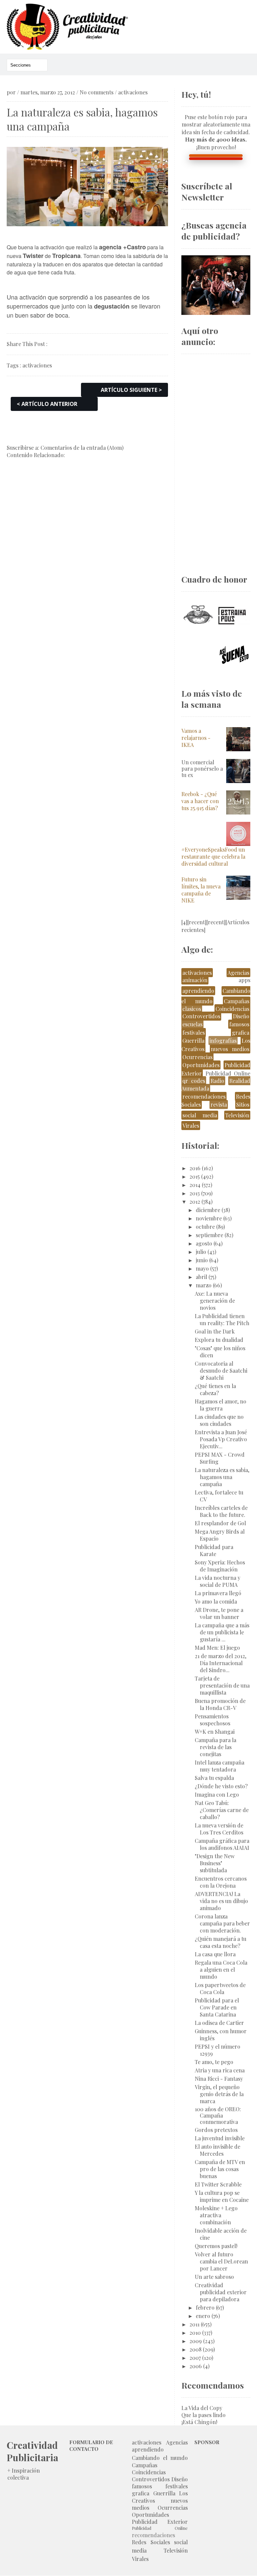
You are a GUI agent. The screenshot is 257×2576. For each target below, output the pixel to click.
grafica (241, 1033)
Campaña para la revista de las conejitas (216, 1747)
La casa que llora (215, 1954)
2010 (195, 2333)
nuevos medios (230, 1049)
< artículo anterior (47, 404)
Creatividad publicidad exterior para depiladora (221, 2292)
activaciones (133, 92)
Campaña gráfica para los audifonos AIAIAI (222, 1844)
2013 (195, 1193)
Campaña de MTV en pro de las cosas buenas (220, 2169)
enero (203, 2316)
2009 (196, 2341)
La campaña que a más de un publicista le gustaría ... (222, 1632)
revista (219, 1104)
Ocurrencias (197, 1057)
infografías (223, 1041)
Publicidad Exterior (160, 2522)
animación (195, 980)
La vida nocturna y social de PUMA (218, 1581)
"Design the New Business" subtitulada (215, 1863)
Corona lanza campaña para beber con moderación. (222, 1923)
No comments (97, 92)
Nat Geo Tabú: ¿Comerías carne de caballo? (222, 1810)
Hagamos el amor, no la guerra (221, 1405)
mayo (202, 1268)
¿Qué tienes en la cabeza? (215, 1389)
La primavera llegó (218, 1593)
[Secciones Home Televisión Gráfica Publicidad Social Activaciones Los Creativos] (27, 65)
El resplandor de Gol (220, 1523)
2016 (195, 1168)
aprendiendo (198, 991)
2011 (194, 2324)
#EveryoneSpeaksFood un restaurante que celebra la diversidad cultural (213, 856)
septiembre (209, 1235)
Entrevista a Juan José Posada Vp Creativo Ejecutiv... (221, 1439)
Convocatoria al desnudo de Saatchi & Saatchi (221, 1370)
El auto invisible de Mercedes (218, 2150)
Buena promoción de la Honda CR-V (220, 1704)
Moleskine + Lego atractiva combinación (216, 2215)
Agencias (238, 973)
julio (201, 1252)
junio (202, 1260)
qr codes (194, 1081)
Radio (217, 1081)
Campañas (237, 1001)
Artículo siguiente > (131, 390)
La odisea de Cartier (219, 2023)
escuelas (192, 1024)
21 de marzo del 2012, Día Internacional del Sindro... (221, 1663)
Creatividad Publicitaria (32, 2451)
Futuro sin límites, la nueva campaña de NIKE (201, 890)
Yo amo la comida (216, 1601)
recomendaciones (204, 1096)
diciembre (208, 1210)
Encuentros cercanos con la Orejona (221, 1882)
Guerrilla (193, 1041)
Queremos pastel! (216, 2246)
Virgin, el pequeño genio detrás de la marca (219, 2094)
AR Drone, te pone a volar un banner (219, 1613)
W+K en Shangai (215, 1732)
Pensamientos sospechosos (212, 1720)
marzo (204, 1285)
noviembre (209, 1218)
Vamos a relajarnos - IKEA (196, 738)
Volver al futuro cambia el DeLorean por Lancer (221, 2261)
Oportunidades (201, 1065)
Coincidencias (232, 1009)
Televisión (237, 1115)
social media (200, 1115)
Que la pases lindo (203, 2415)
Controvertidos (201, 1016)
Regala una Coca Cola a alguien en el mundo (221, 1969)
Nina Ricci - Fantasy (219, 2079)
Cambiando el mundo (160, 2458)
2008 (195, 2349)
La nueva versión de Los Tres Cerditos (219, 1829)
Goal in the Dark (215, 1331)
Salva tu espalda (214, 1778)
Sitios (243, 1104)
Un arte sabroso (214, 2277)
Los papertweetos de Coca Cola (220, 1988)
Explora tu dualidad (219, 1340)
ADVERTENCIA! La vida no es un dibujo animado (221, 1901)
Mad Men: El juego (217, 1648)
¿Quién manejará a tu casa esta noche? (221, 1942)
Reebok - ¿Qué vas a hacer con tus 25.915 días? (200, 801)
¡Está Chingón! (199, 2422)
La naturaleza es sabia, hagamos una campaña (222, 1477)
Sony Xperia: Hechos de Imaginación (220, 1566)
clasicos (192, 1009)
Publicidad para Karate (214, 1550)
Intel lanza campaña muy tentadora (220, 1766)
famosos (239, 1024)
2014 (195, 1185)
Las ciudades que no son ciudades (219, 1420)
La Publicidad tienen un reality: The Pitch (222, 1319)
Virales (191, 1126)
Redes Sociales (151, 2542)
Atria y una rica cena (220, 2070)
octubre (205, 1227)
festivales (194, 1033)
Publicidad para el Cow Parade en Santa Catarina (217, 2007)
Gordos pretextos (216, 2130)
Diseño (241, 1016)
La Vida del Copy (202, 2408)
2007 (195, 2358)
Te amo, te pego (214, 2062)
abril (201, 1277)
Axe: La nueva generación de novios (215, 1301)
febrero (205, 2307)
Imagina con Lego (217, 1794)
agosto (204, 1243)
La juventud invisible (220, 2138)
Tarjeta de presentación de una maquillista (222, 1685)
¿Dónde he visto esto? (221, 1786)
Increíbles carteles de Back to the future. (221, 1511)
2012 (195, 1201)
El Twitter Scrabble (218, 2184)
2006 (196, 2366)
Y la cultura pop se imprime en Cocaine (222, 2196)
